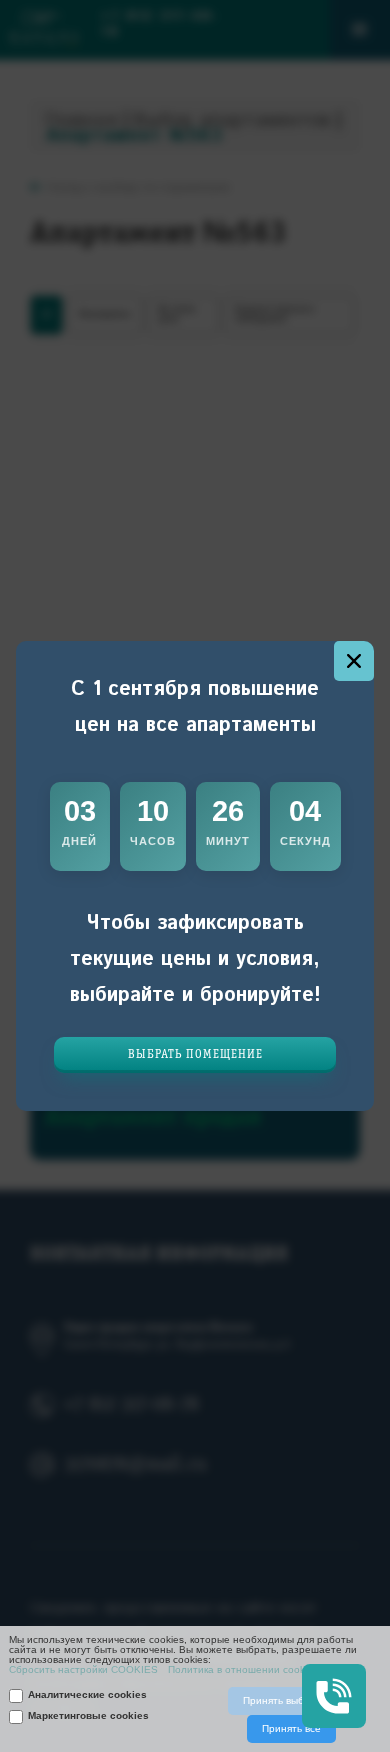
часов (153, 841)
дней (79, 841)
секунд (305, 841)
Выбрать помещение (195, 1054)
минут (228, 841)
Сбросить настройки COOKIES (83, 1670)
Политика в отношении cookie (240, 1670)
